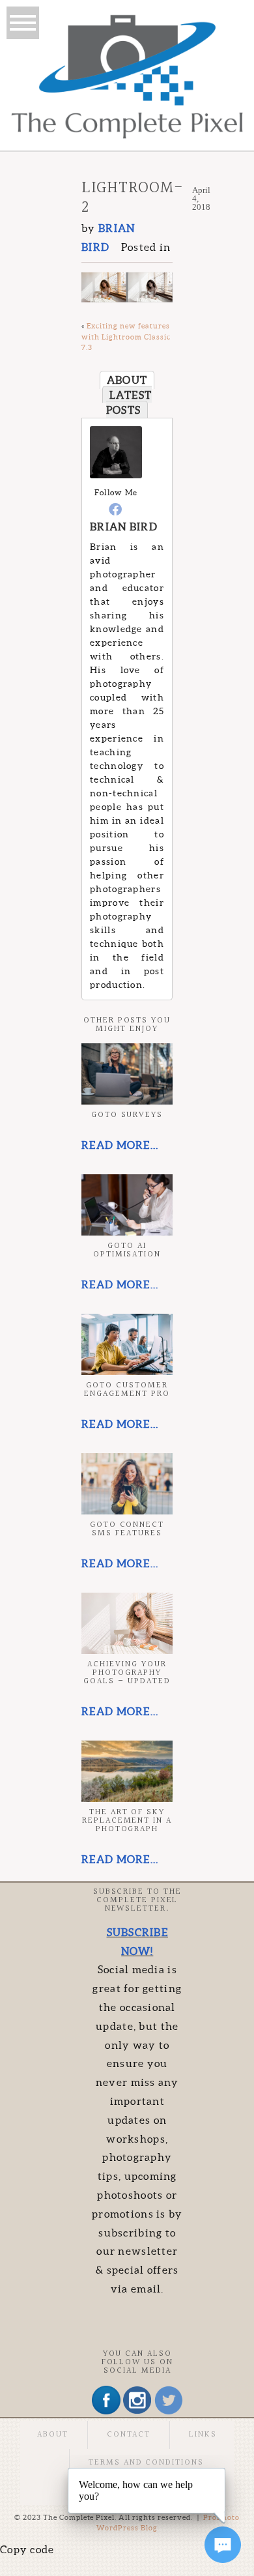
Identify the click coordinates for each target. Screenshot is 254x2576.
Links (203, 2435)
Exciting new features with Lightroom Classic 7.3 (126, 337)
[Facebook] (116, 509)
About (127, 380)
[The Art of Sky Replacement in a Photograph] (127, 1771)
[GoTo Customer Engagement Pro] (127, 1344)
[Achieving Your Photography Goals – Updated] (127, 1623)
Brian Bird (124, 527)
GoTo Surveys (127, 1115)
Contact (129, 2435)
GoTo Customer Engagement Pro (127, 1390)
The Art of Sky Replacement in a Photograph (127, 1821)
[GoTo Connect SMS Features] (127, 1484)
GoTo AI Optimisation (127, 1250)
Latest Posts (129, 402)
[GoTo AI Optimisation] (127, 1205)
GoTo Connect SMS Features (127, 1529)
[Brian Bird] (116, 474)
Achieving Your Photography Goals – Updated (127, 1673)
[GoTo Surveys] (127, 1074)
